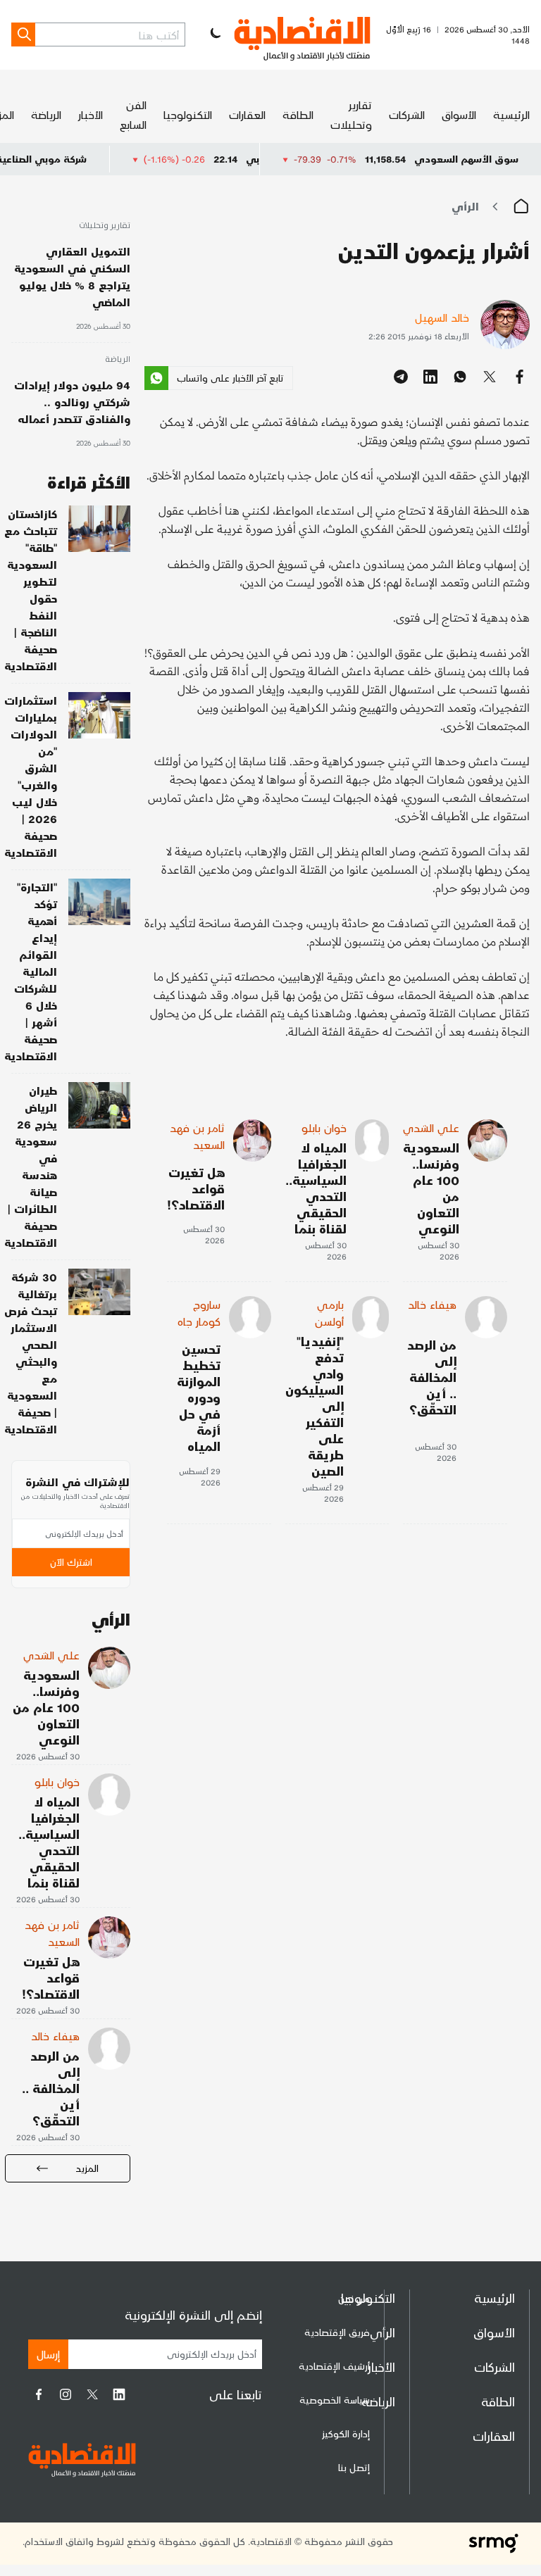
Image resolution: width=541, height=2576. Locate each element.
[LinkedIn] (119, 2394)
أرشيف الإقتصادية (334, 2366)
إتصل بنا (354, 2467)
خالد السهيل (442, 317)
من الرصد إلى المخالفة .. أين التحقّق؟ (432, 1377)
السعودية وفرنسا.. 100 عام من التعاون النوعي (431, 1188)
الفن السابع (133, 114)
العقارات (247, 114)
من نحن (354, 2298)
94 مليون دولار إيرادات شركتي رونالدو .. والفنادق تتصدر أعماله (72, 402)
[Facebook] (39, 2394)
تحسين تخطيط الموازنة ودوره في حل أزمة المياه (199, 1397)
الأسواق (459, 114)
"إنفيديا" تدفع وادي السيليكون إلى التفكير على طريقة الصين (315, 1406)
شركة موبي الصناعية (83, 159)
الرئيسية (511, 114)
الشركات (407, 114)
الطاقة (298, 114)
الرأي (465, 206)
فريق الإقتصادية (337, 2332)
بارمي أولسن (329, 1313)
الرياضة (46, 114)
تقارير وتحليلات (351, 114)
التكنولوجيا (188, 114)
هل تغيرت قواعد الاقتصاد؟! (196, 1188)
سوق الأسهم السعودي (466, 159)
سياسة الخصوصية (335, 2400)
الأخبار (91, 114)
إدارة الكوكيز (346, 2433)
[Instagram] (66, 2394)
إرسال (48, 2354)
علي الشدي (431, 1127)
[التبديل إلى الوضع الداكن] (214, 34)
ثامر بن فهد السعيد (197, 1136)
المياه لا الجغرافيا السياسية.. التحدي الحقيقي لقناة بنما (316, 1188)
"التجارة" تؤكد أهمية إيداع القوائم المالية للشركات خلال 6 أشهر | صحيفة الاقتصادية (31, 971)
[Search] (23, 34)
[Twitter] (92, 2394)
